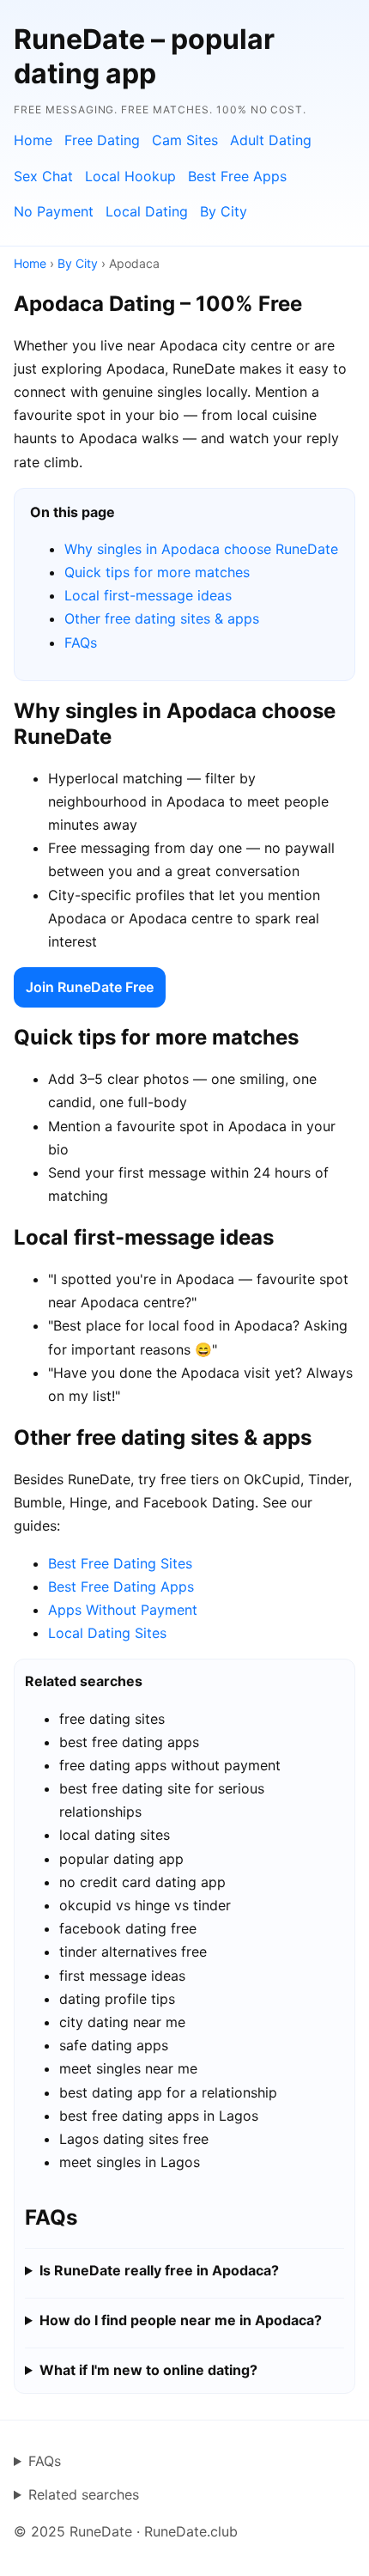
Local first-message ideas (148, 595)
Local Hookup (130, 176)
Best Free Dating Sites (120, 1563)
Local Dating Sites (107, 1633)
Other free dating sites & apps (162, 618)
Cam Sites (185, 140)
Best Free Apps (237, 176)
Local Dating (147, 211)
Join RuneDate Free (90, 987)
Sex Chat (43, 176)
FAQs (81, 642)
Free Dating (102, 140)
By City (224, 211)
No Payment (54, 211)
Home (33, 140)
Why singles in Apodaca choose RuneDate (201, 549)
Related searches (84, 2494)
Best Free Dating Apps (121, 1586)
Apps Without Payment (123, 1610)
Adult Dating (271, 140)
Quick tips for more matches (157, 572)
